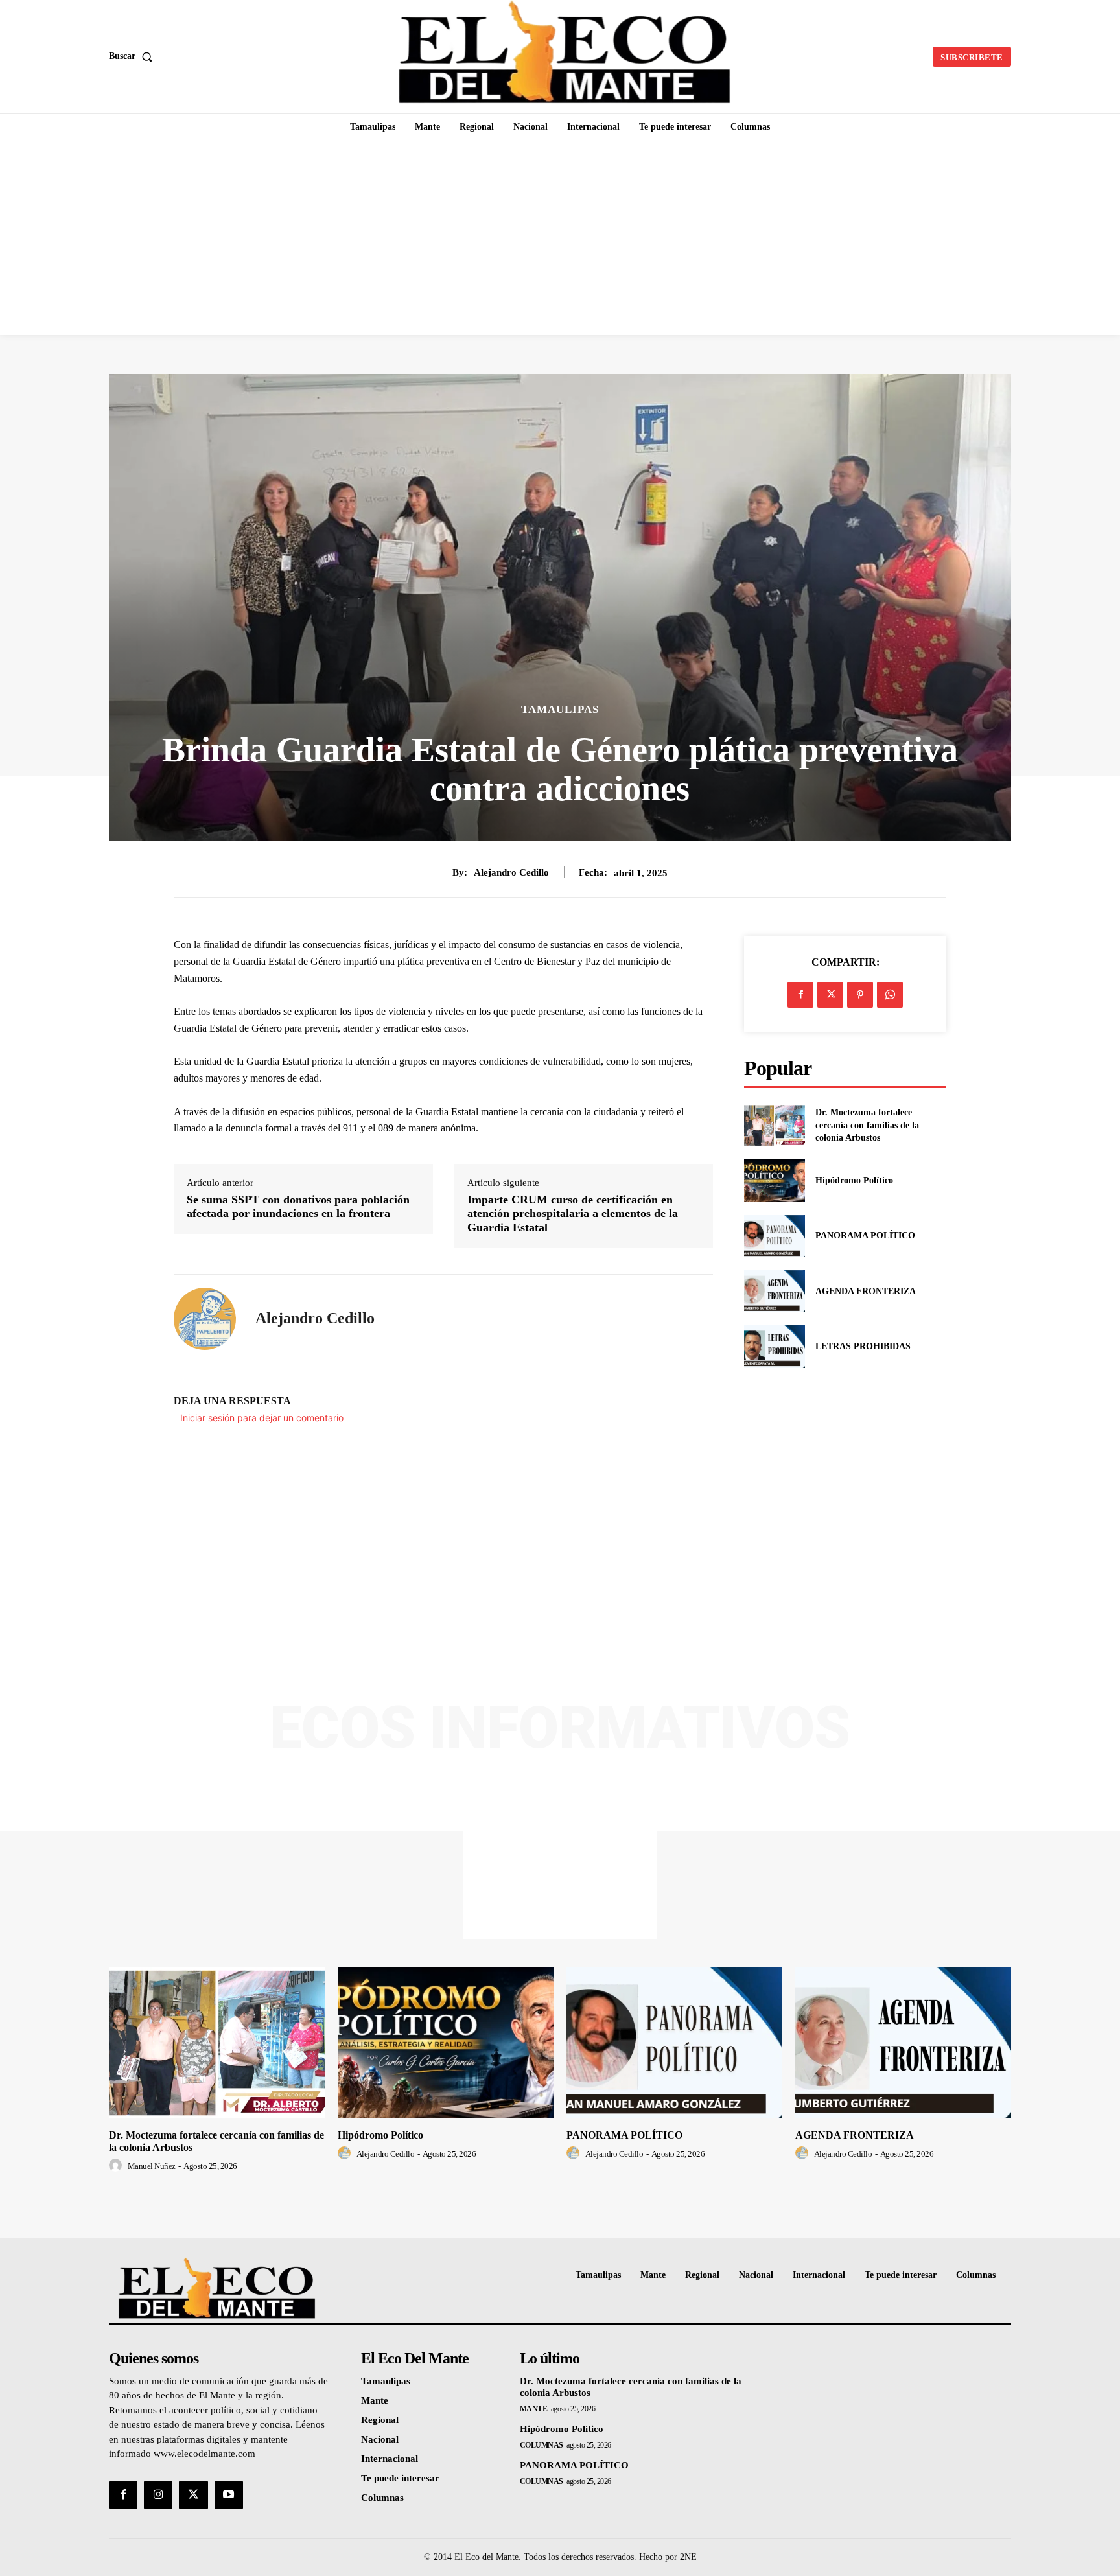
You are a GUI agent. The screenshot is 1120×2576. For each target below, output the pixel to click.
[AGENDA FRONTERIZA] (774, 1291)
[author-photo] (117, 2166)
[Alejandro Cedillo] (205, 1319)
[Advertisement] (560, 238)
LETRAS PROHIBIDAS (863, 1346)
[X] (830, 995)
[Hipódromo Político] (774, 1180)
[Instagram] (158, 2495)
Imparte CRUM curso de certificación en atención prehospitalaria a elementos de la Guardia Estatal (573, 1213)
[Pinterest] (860, 995)
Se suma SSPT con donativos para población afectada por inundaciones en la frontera (298, 1207)
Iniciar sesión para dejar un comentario (262, 1418)
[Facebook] (800, 995)
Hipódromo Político (854, 1180)
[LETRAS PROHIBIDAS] (774, 1346)
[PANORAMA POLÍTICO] (774, 1236)
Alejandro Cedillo (511, 872)
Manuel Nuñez (152, 2166)
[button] (133, 56)
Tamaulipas (560, 709)
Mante (534, 2409)
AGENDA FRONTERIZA (866, 1291)
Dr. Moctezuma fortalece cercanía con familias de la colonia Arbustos (867, 1125)
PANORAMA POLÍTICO (865, 1236)
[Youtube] (229, 2495)
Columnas (542, 2445)
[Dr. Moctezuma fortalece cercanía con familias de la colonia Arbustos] (774, 1125)
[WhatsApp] (890, 995)
